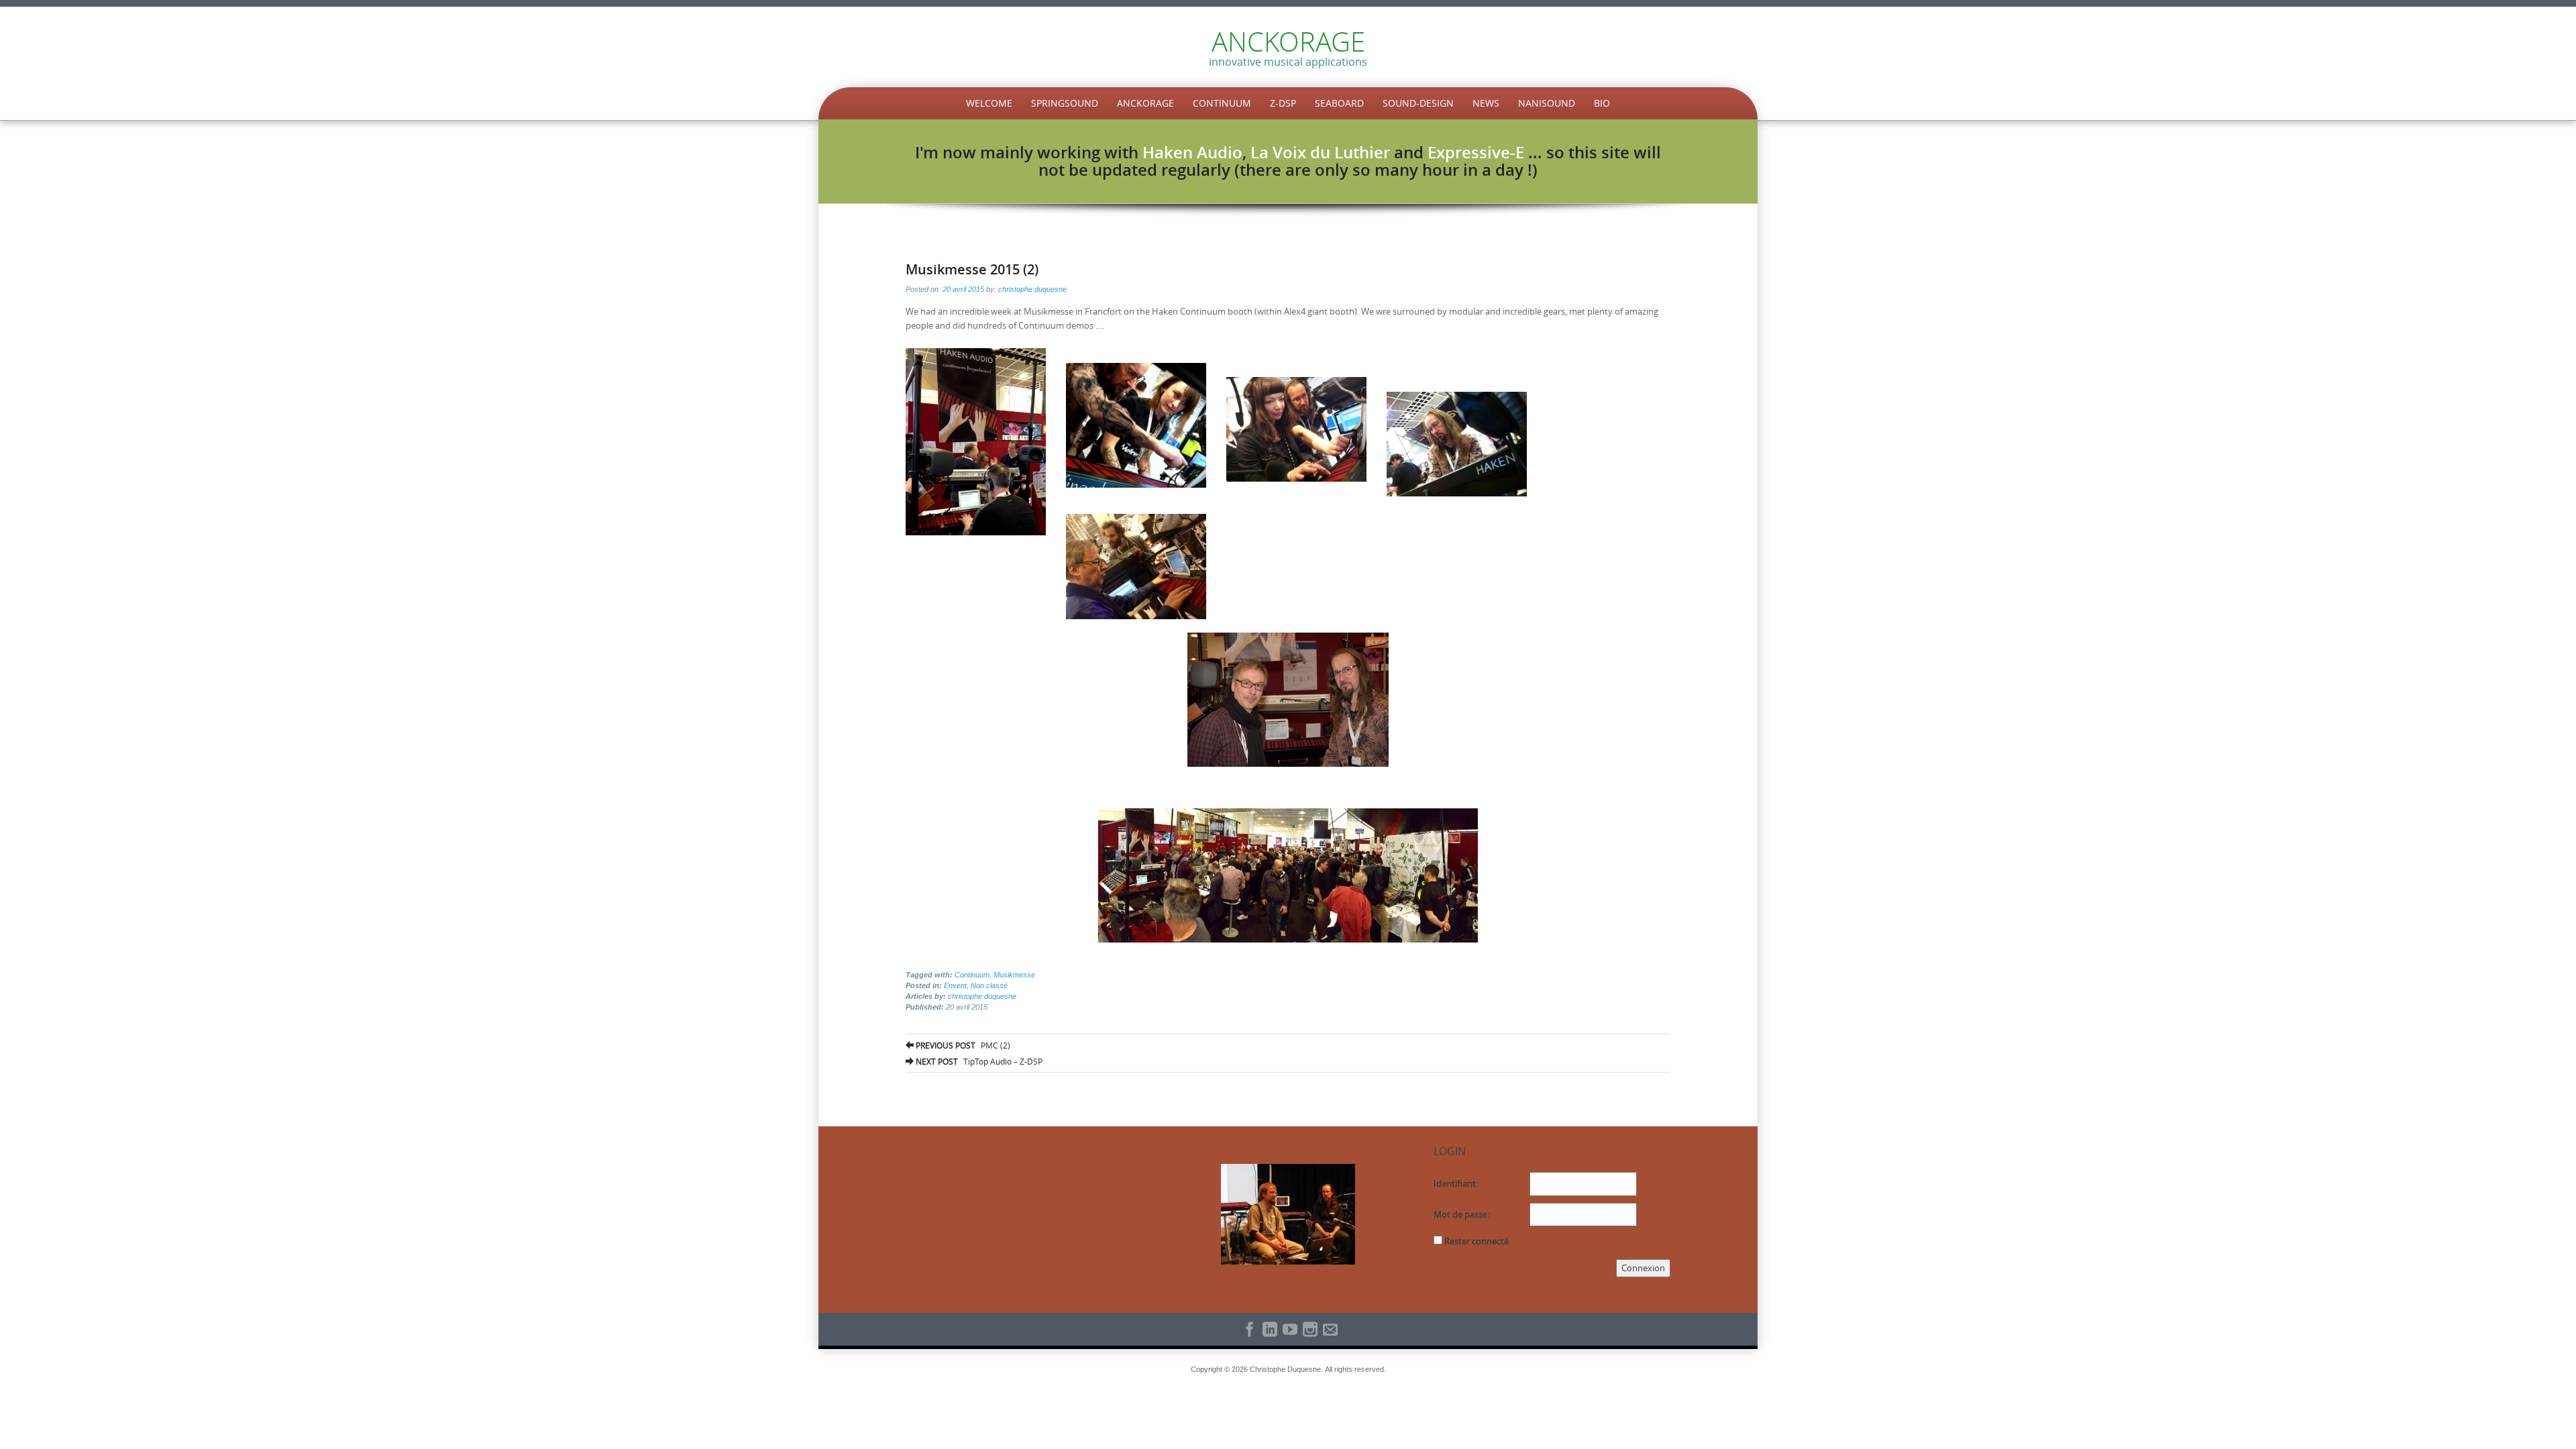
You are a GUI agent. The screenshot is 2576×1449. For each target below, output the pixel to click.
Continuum (1222, 103)
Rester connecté (1477, 1241)
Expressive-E (1476, 152)
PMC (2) (962, 1045)
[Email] (1328, 1329)
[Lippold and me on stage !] (1288, 1214)
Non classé (989, 985)
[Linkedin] (1268, 1329)
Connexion (1643, 1268)
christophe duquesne (1032, 289)
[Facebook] (1248, 1329)
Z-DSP (1283, 103)
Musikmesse (1014, 975)
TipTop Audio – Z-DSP (978, 1061)
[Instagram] (1308, 1329)
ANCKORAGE (1288, 42)
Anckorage (1145, 103)
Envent (955, 985)
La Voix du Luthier (1320, 152)
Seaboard (1339, 103)
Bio (1602, 103)
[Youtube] (1288, 1329)
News (1486, 103)
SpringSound (1065, 103)
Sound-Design (1418, 103)
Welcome (989, 103)
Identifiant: (1456, 1183)
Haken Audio (1192, 152)
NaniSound (1547, 103)
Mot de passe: (1461, 1214)
